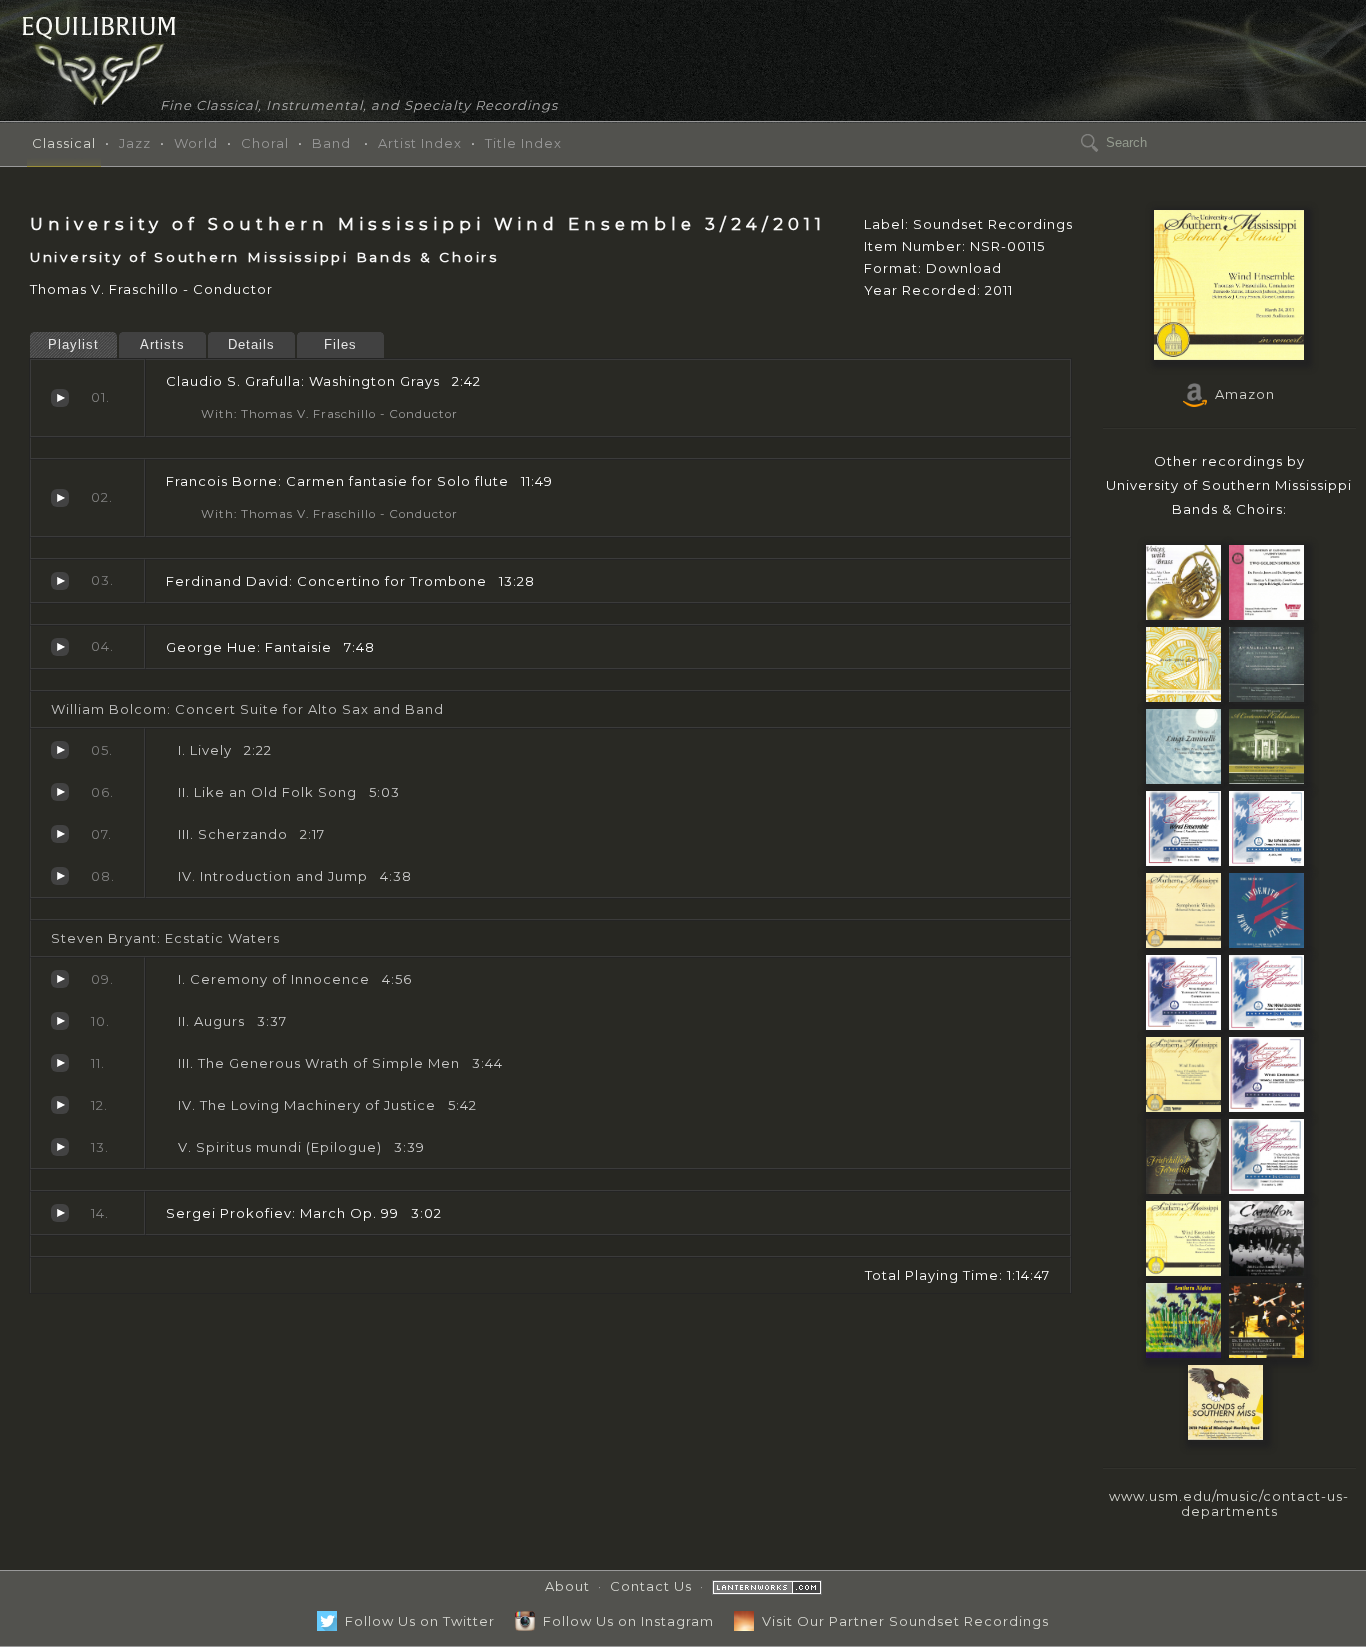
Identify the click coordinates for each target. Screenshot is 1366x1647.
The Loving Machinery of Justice (60, 1105)
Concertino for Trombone (60, 581)
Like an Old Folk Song (60, 792)
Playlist (73, 344)
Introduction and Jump (60, 876)
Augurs (60, 1021)
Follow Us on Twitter (416, 1621)
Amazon (1241, 394)
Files (340, 344)
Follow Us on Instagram (624, 1621)
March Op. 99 (60, 1213)
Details (251, 344)
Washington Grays (60, 398)
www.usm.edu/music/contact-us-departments (1229, 1503)
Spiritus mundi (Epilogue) (60, 1147)
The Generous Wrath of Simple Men (60, 1063)
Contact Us (651, 1586)
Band (331, 143)
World (196, 143)
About (567, 1586)
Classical (64, 143)
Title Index (523, 143)
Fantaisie (60, 647)
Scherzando (60, 834)
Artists (162, 344)
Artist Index (420, 143)
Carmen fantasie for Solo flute (60, 498)
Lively (60, 750)
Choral (265, 143)
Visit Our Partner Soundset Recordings (901, 1621)
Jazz (135, 143)
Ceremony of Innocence (60, 979)
